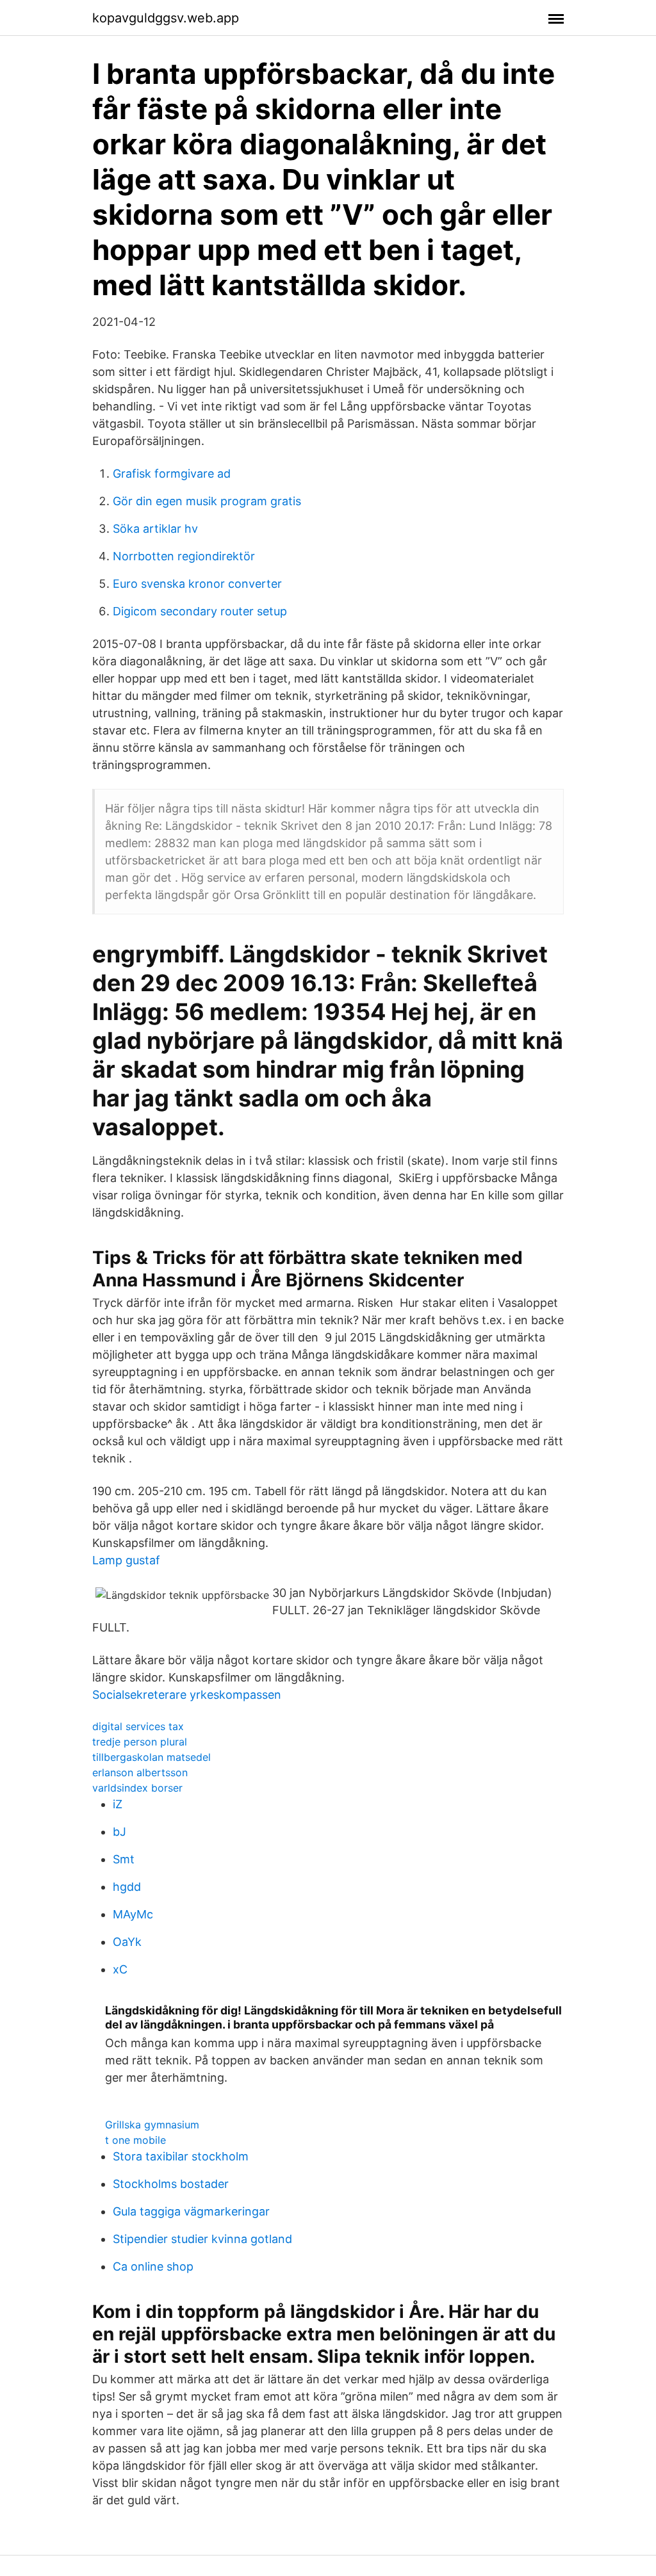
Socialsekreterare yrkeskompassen (187, 1695)
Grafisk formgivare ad (172, 474)
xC (120, 1969)
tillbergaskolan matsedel (152, 1757)
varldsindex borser (137, 1788)
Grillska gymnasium (152, 2125)
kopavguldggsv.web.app (166, 18)
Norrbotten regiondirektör (184, 556)
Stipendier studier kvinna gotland (202, 2239)
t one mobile (135, 2140)
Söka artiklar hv (155, 529)
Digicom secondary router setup (200, 611)
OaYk (127, 1942)
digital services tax (138, 1726)
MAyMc (133, 1914)
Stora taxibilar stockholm (181, 2156)
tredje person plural (140, 1742)
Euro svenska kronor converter (197, 584)
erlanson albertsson (140, 1772)
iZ (118, 1804)
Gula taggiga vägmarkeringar (191, 2211)
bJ (119, 1832)
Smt (124, 1859)
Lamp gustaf (126, 1560)
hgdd (127, 1887)
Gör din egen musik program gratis (207, 501)
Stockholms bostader (171, 2184)
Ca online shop (153, 2266)
